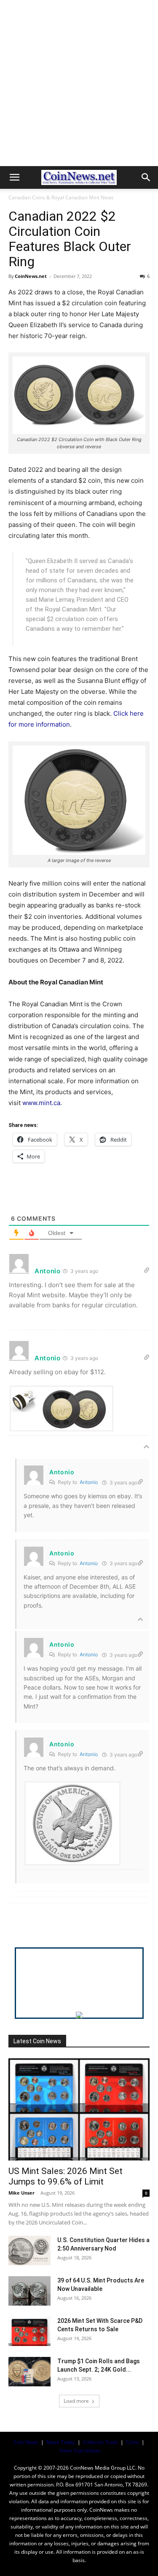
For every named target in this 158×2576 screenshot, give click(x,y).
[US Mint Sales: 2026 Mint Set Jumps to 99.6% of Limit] (79, 2109)
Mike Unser (21, 2193)
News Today (61, 2442)
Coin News (26, 2442)
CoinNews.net (31, 276)
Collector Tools (100, 2442)
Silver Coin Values (80, 2450)
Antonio (89, 1482)
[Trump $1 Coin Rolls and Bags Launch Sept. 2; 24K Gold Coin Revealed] (29, 2372)
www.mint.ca (41, 1103)
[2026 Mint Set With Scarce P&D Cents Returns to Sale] (29, 2331)
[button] (14, 177)
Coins (133, 2442)
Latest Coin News (37, 2041)
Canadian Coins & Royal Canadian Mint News (61, 197)
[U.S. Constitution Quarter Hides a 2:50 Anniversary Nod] (29, 2251)
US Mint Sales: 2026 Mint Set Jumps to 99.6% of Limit (66, 2176)
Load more (76, 2401)
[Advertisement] (79, 83)
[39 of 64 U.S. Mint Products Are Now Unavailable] (29, 2291)
